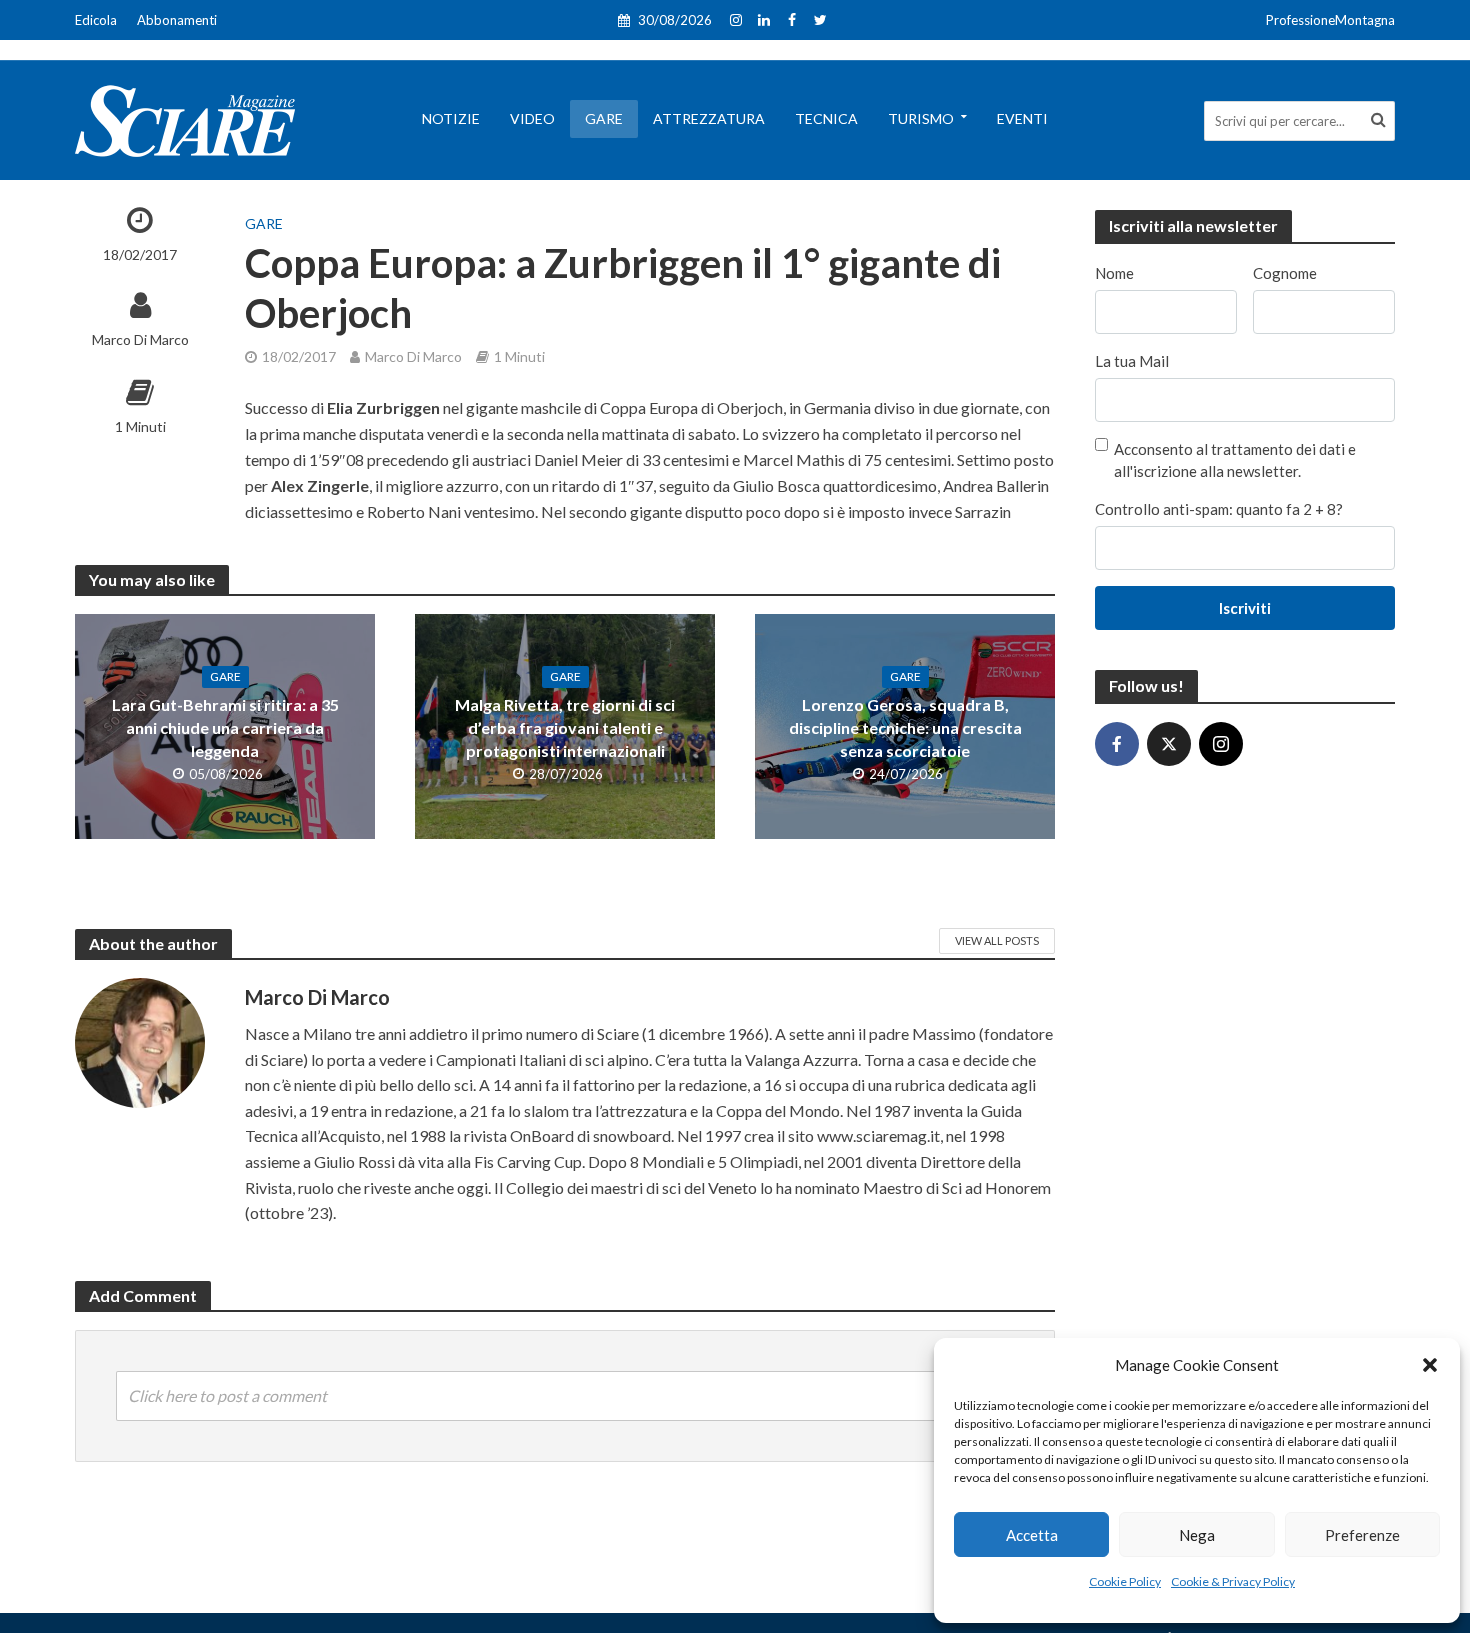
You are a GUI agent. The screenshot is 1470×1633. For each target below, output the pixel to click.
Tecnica (826, 118)
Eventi (1022, 118)
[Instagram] (1221, 744)
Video (532, 118)
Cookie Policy (1125, 1581)
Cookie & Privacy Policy (1233, 1581)
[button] (1430, 1365)
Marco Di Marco (140, 339)
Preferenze (1362, 1535)
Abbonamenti (177, 20)
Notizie (451, 118)
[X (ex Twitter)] (1169, 744)
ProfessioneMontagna (1330, 20)
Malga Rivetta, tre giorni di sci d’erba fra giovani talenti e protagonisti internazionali (565, 727)
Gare (604, 118)
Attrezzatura (709, 118)
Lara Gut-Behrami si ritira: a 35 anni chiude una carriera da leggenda (225, 727)
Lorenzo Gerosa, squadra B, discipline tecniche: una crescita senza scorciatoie (905, 727)
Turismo (921, 118)
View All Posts (997, 940)
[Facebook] (1117, 744)
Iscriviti (1245, 608)
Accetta (1032, 1535)
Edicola (96, 20)
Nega (1197, 1535)
